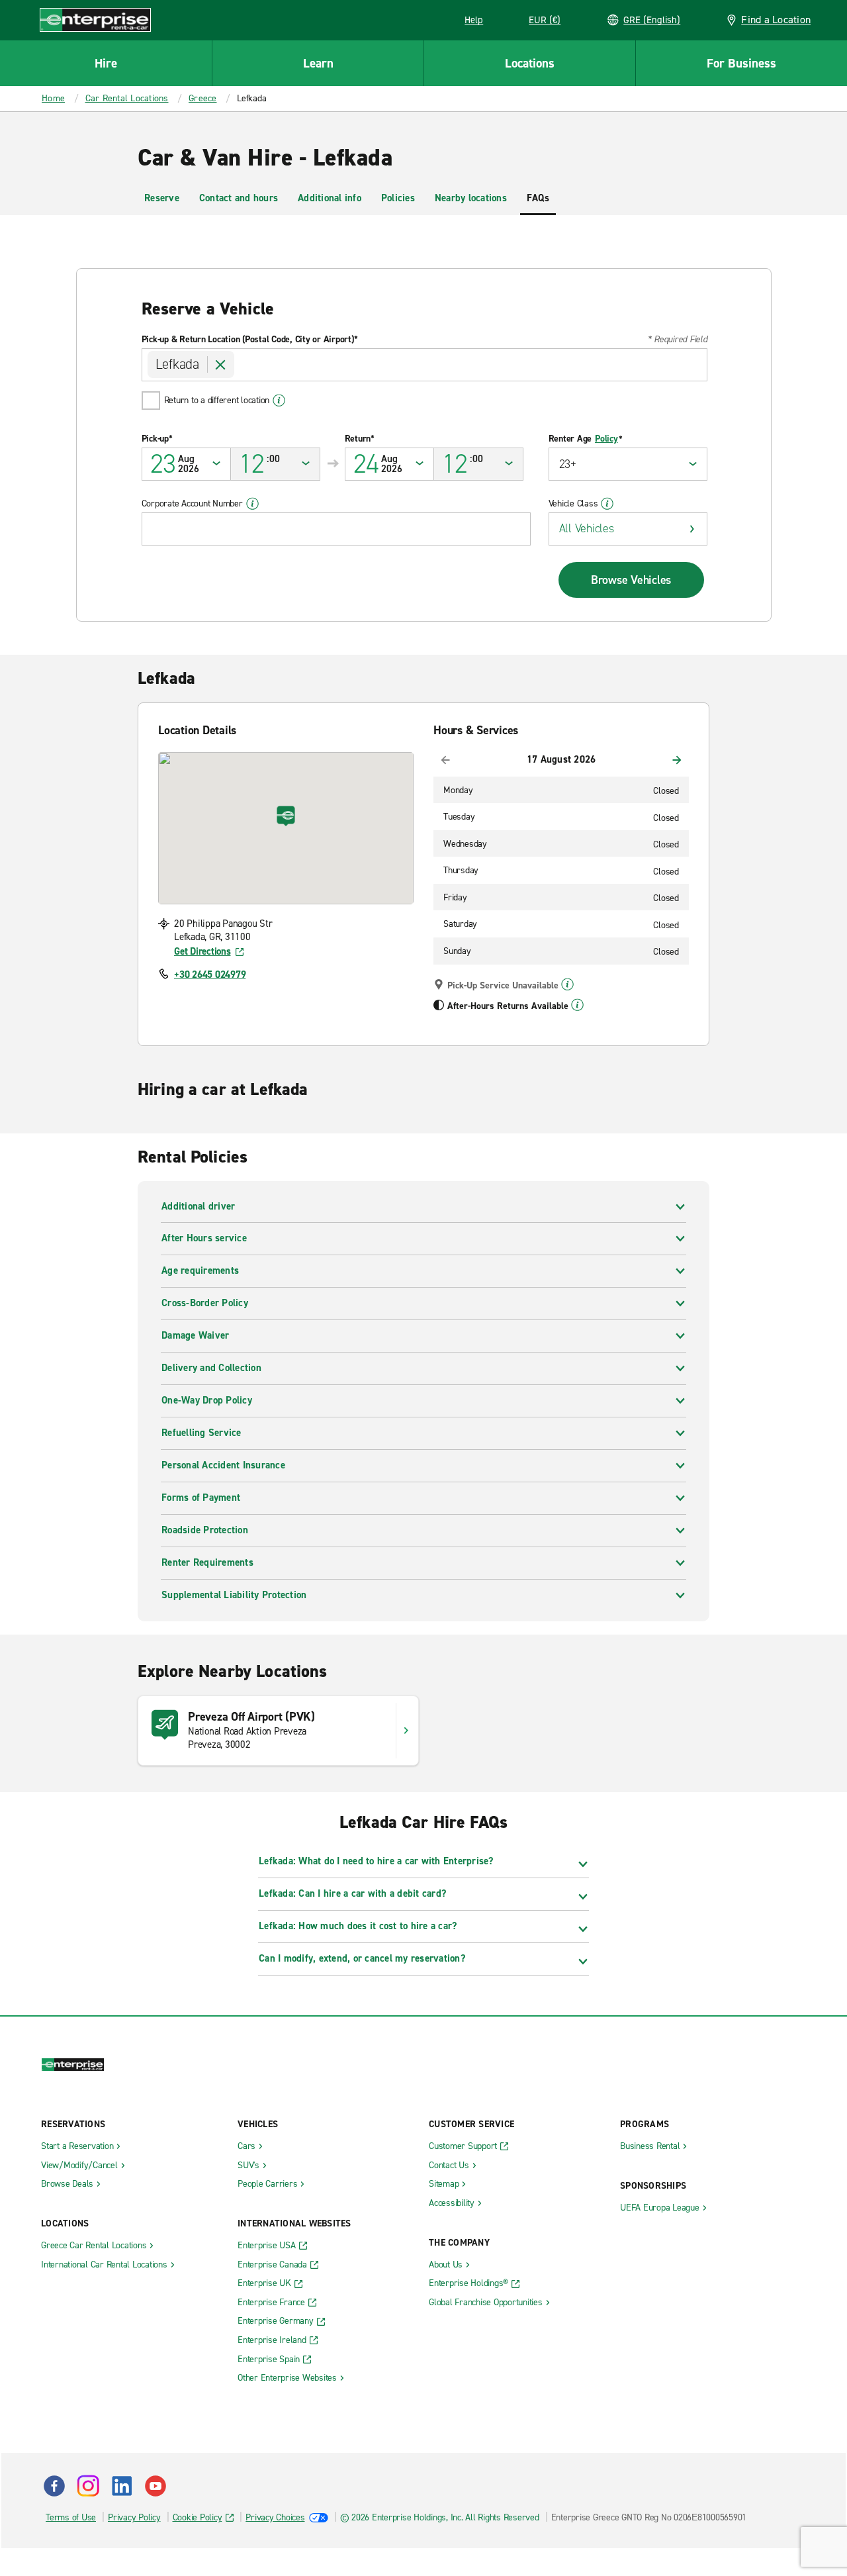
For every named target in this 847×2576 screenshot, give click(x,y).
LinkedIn (122, 2486)
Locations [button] (530, 63)
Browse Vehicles (631, 580)
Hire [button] (106, 63)
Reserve (162, 198)
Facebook (54, 2486)
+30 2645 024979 (210, 975)
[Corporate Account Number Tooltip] (252, 504)
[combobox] (424, 365)
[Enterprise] (95, 20)
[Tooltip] (567, 984)
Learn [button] (318, 63)
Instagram (88, 2486)
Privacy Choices (275, 2517)
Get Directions (202, 951)
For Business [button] (741, 63)
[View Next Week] (677, 760)
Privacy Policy (134, 2517)
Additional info (330, 198)
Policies (398, 198)
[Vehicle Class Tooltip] (607, 504)
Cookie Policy (198, 2517)
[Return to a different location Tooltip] (279, 401)
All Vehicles (587, 528)
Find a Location (776, 20)
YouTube (156, 2486)
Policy (606, 439)
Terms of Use (71, 2517)
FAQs (538, 198)
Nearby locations (471, 198)
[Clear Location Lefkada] (221, 365)
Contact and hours (239, 198)
